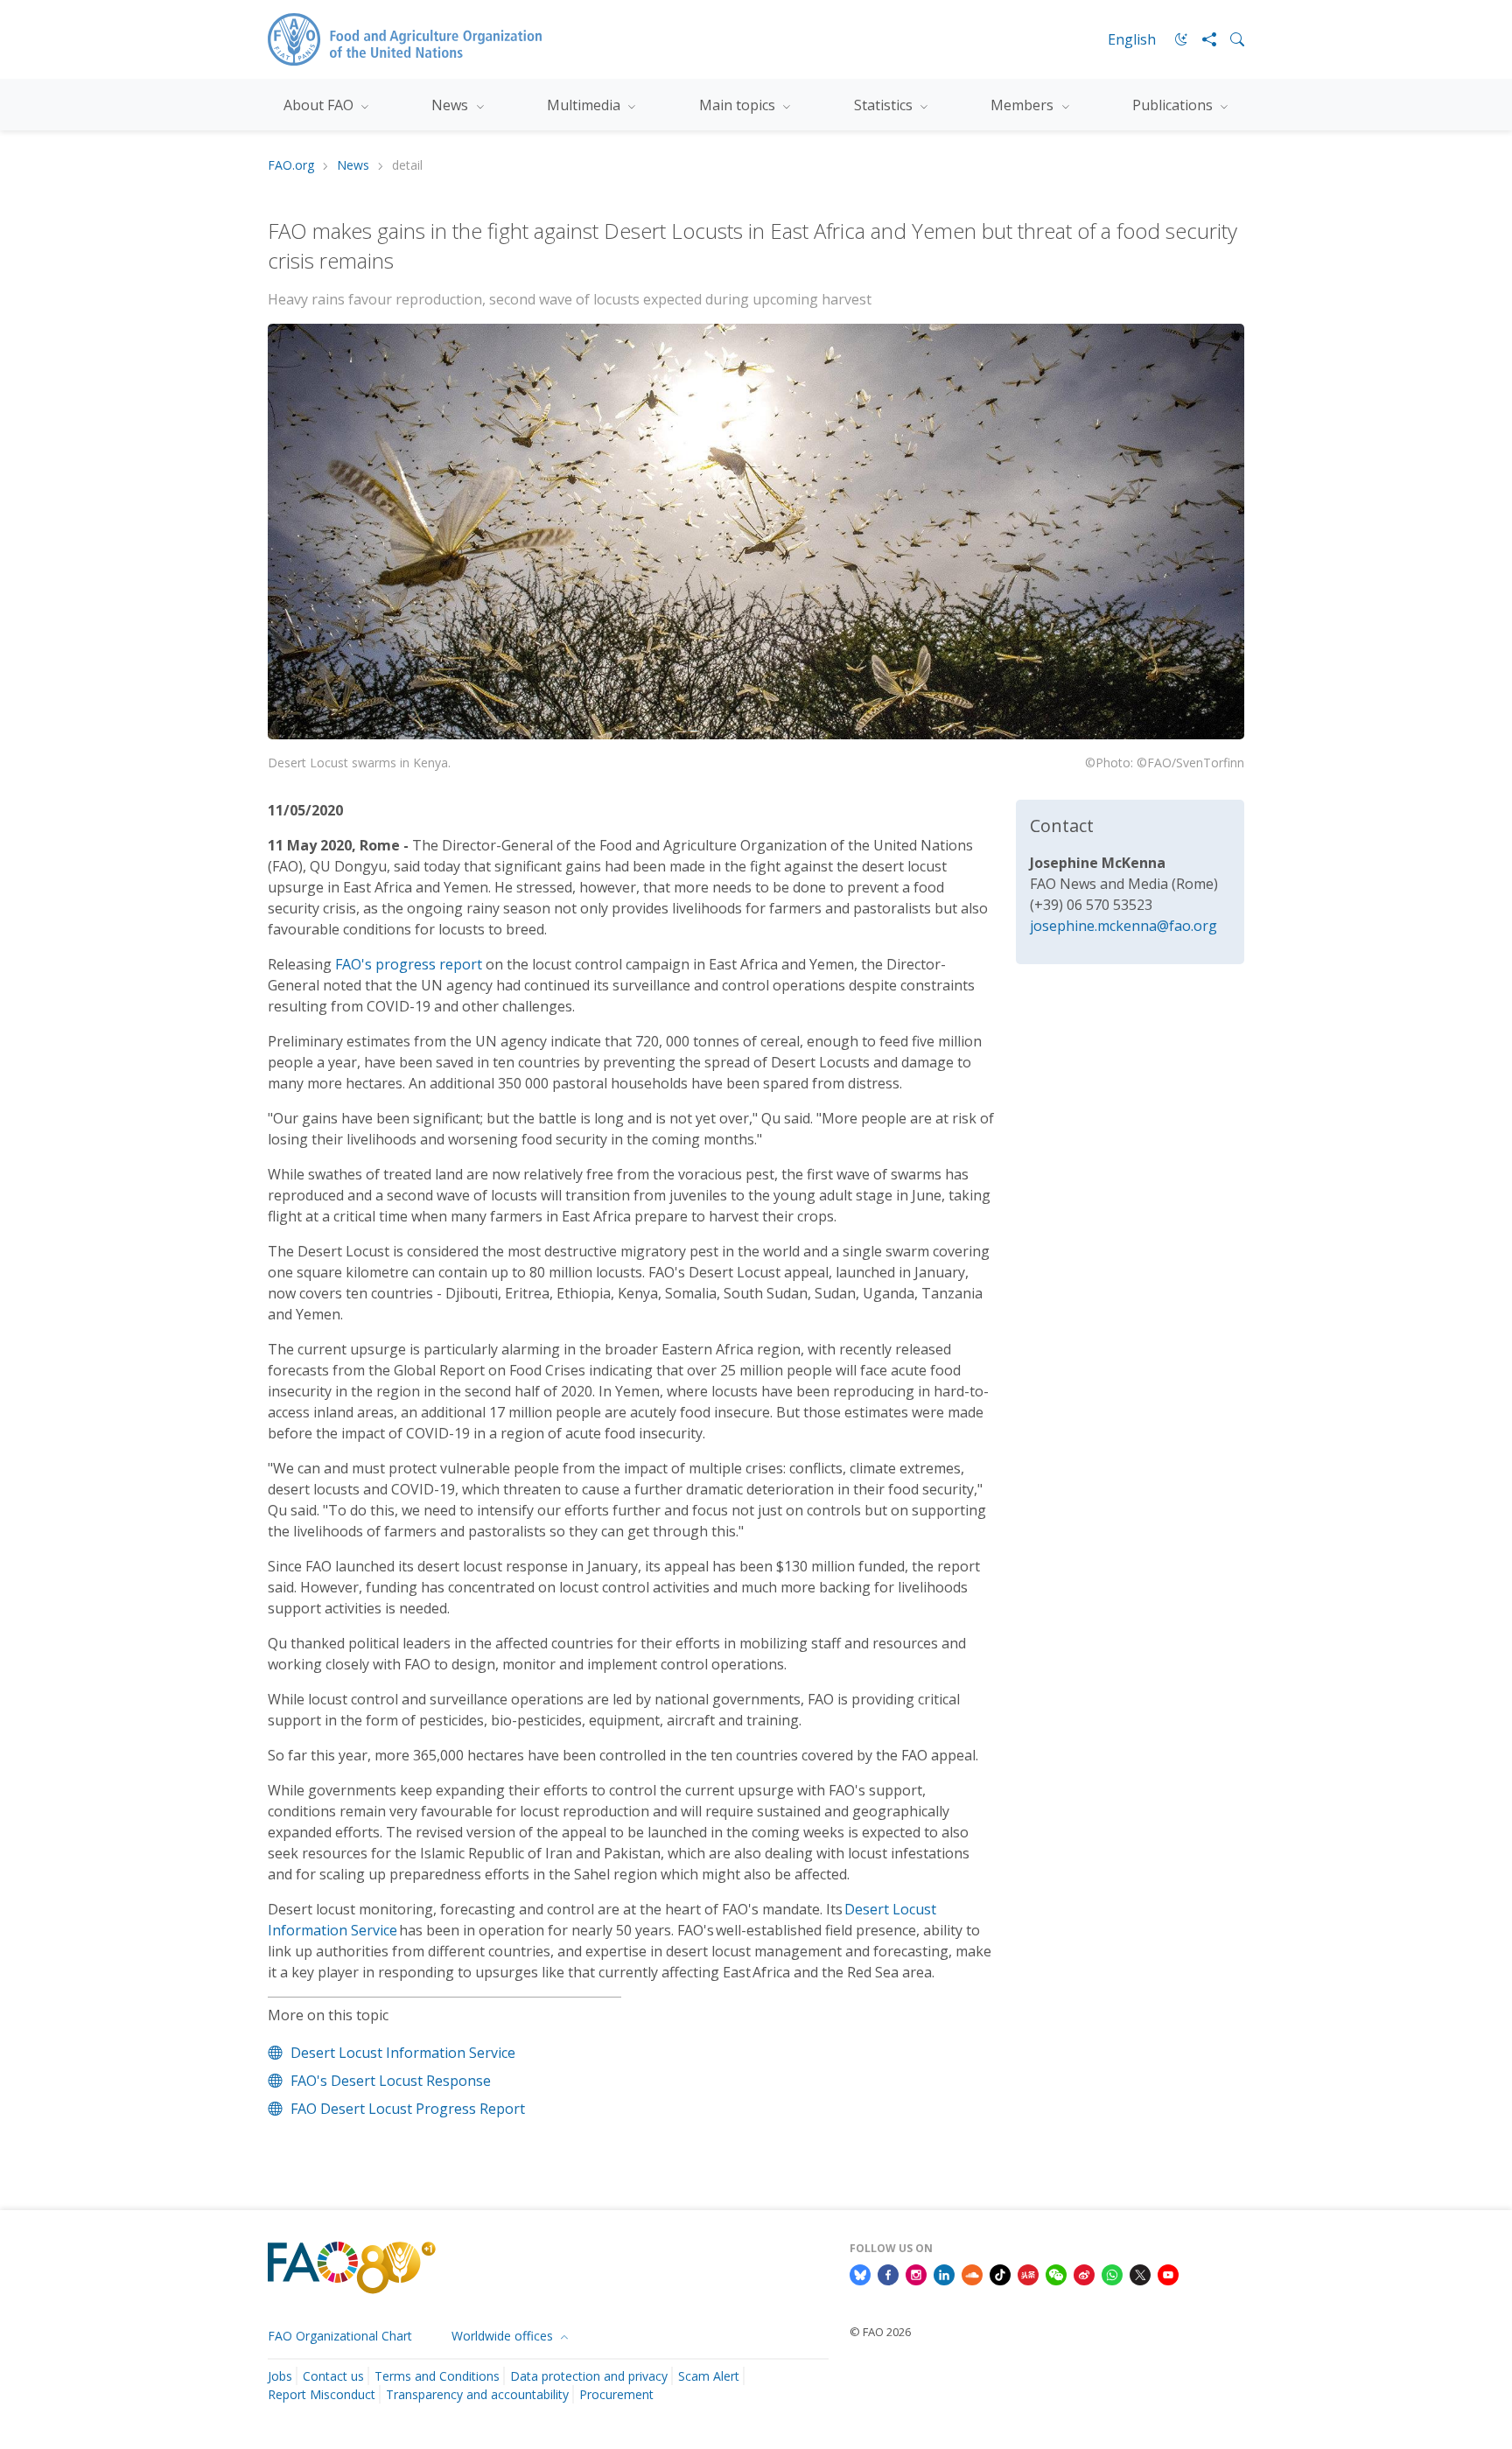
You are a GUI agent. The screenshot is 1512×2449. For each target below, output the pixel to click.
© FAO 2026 (880, 2332)
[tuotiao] (1028, 2273)
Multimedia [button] (585, 105)
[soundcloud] (972, 2273)
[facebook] (888, 2273)
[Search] (1230, 39)
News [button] (451, 105)
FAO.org (291, 166)
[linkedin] (944, 2273)
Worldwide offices (504, 2336)
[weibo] (1084, 2273)
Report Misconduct (322, 2394)
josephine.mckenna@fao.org (1123, 926)
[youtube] (1168, 2273)
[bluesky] (860, 2273)
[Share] (1202, 39)
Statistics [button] (885, 105)
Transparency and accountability (477, 2394)
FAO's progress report (409, 964)
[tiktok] (1000, 2273)
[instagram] (916, 2273)
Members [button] (1024, 105)
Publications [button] (1174, 105)
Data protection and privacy (589, 2376)
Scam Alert (709, 2376)
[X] (1140, 2273)
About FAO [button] (320, 105)
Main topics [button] (739, 105)
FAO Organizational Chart (340, 2336)
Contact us (333, 2376)
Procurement (616, 2394)
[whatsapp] (1112, 2273)
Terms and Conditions (437, 2376)
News (353, 166)
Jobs (280, 2376)
